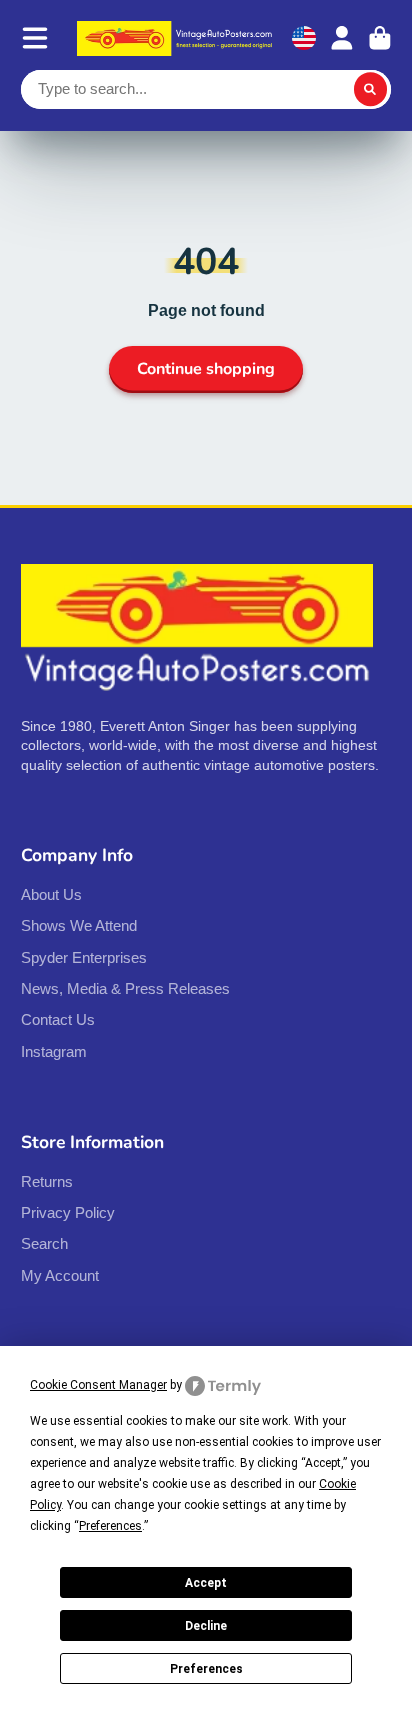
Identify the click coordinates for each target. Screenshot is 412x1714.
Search (44, 1243)
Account (342, 38)
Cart (380, 38)
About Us (51, 894)
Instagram (54, 1051)
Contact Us (58, 1019)
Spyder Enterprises (84, 957)
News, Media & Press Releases (125, 988)
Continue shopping (206, 369)
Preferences (206, 1669)
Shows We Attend (79, 925)
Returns (47, 1181)
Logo (177, 38)
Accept (206, 1583)
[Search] (371, 90)
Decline (206, 1626)
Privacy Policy (68, 1212)
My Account (60, 1275)
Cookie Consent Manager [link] (98, 1385)
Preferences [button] (110, 1526)
